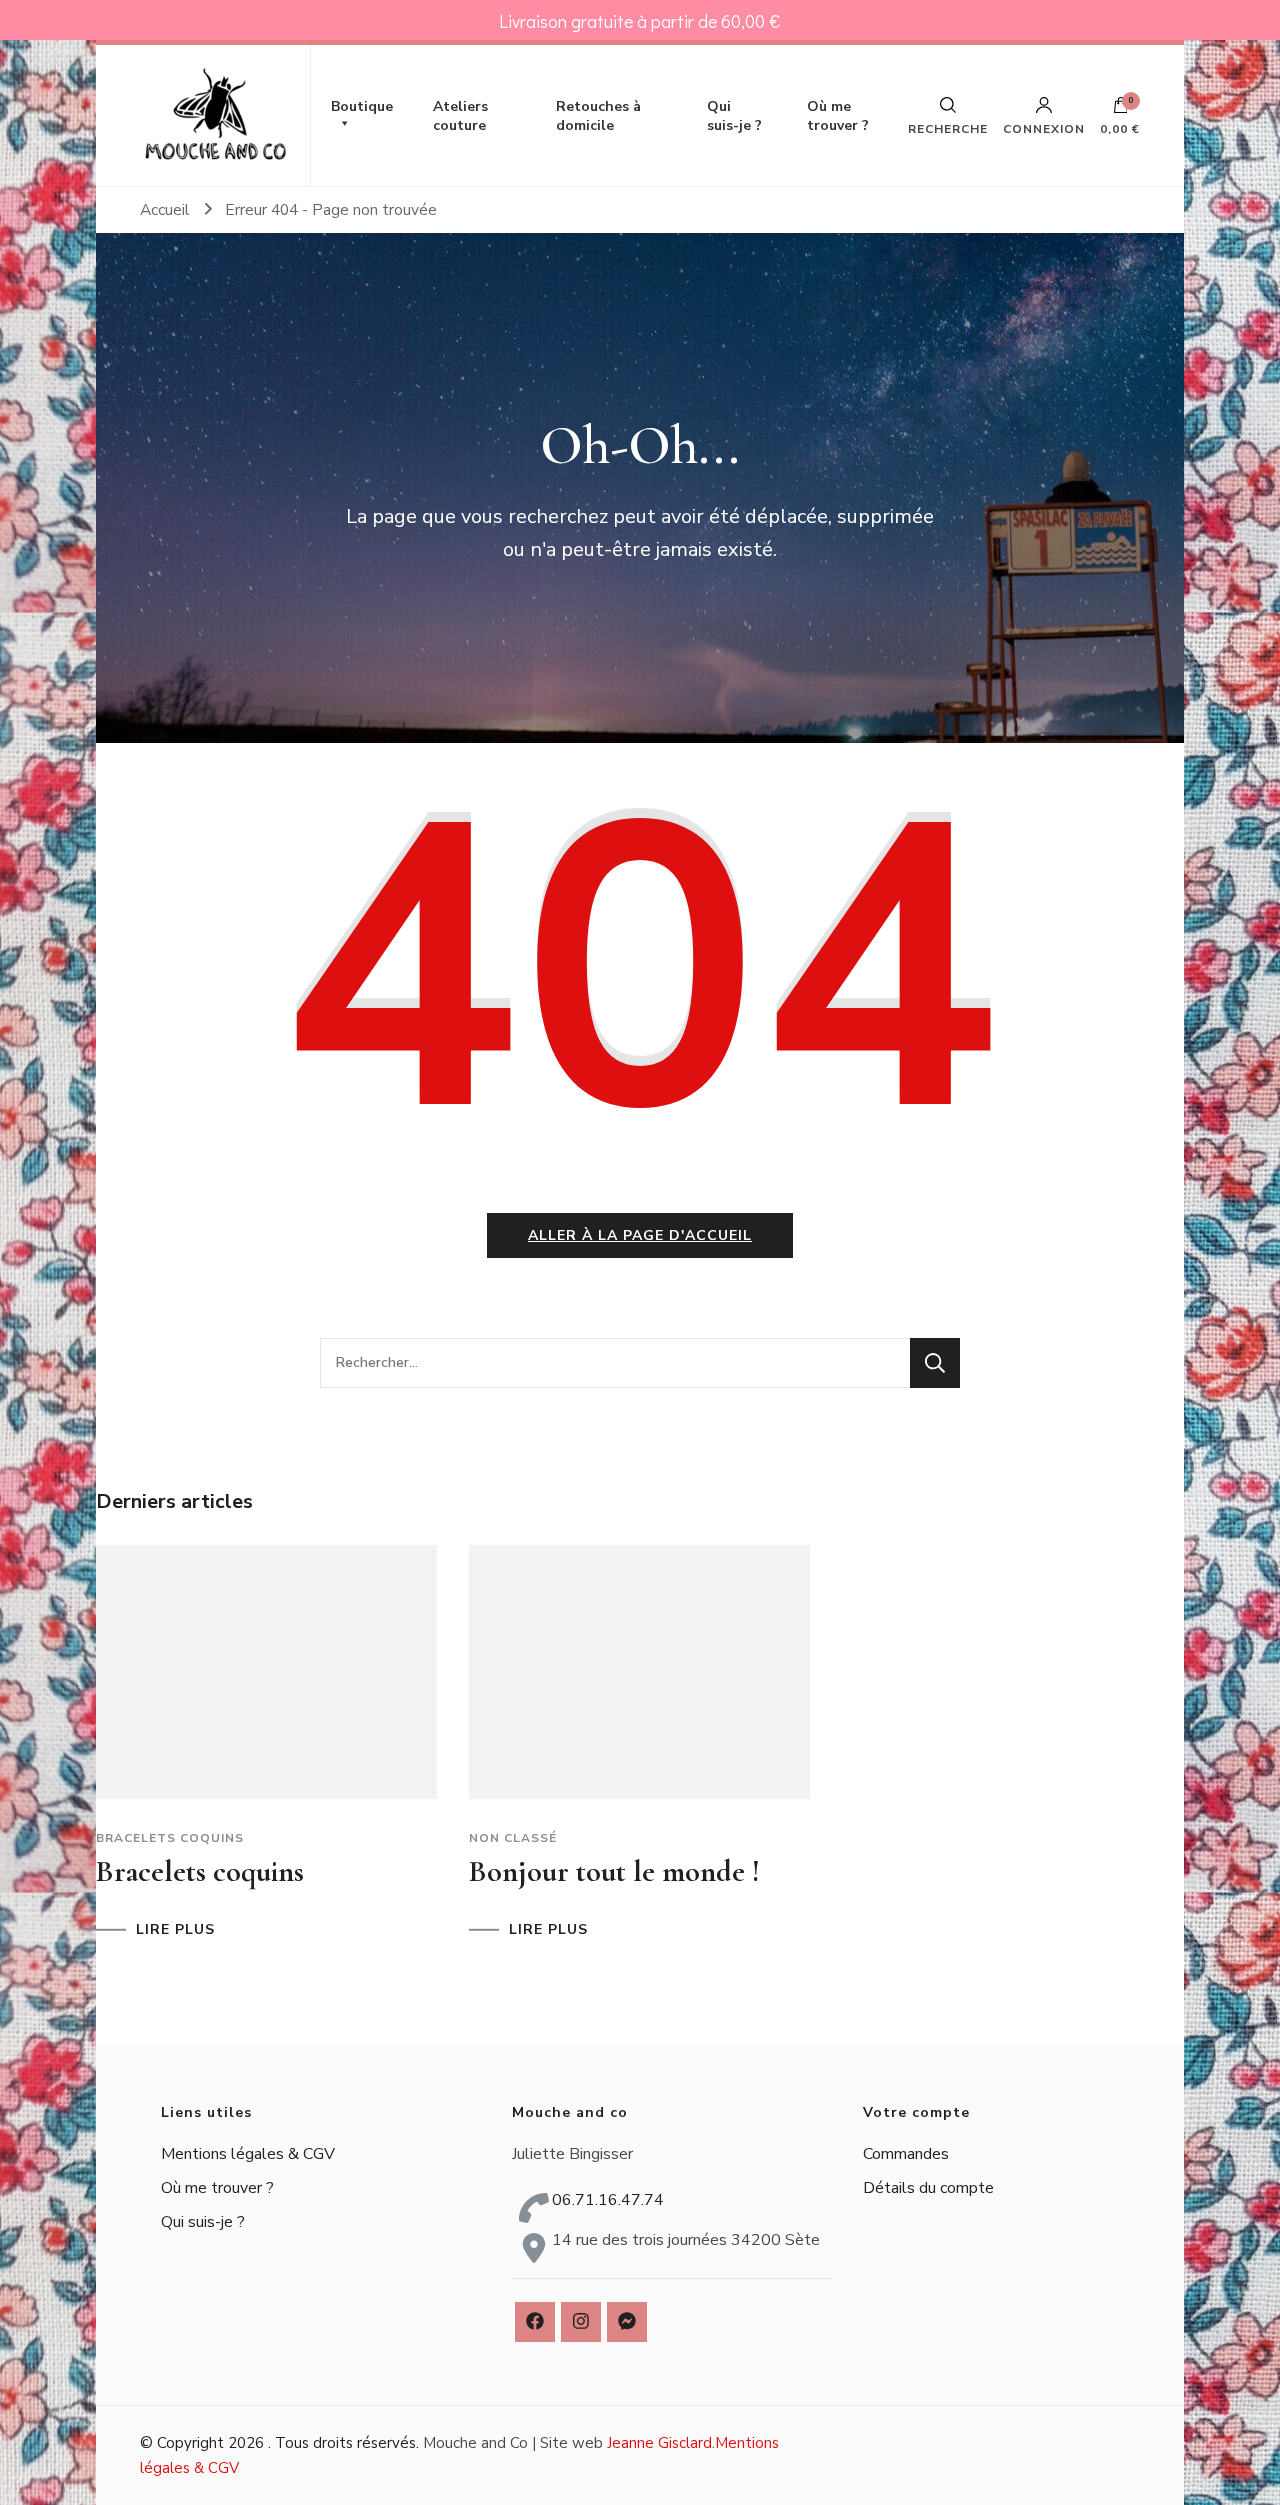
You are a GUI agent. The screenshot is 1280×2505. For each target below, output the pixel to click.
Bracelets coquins (170, 1838)
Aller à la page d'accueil (640, 1235)
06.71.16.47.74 (608, 2200)
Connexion (1044, 128)
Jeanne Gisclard (659, 2443)
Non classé (513, 1838)
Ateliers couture (460, 116)
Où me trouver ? (838, 116)
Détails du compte (928, 2188)
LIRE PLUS (175, 1930)
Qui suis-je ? (734, 116)
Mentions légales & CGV (248, 2154)
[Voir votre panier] (1121, 110)
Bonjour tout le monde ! (614, 1871)
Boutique (362, 106)
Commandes (906, 2154)
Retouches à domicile (598, 116)
